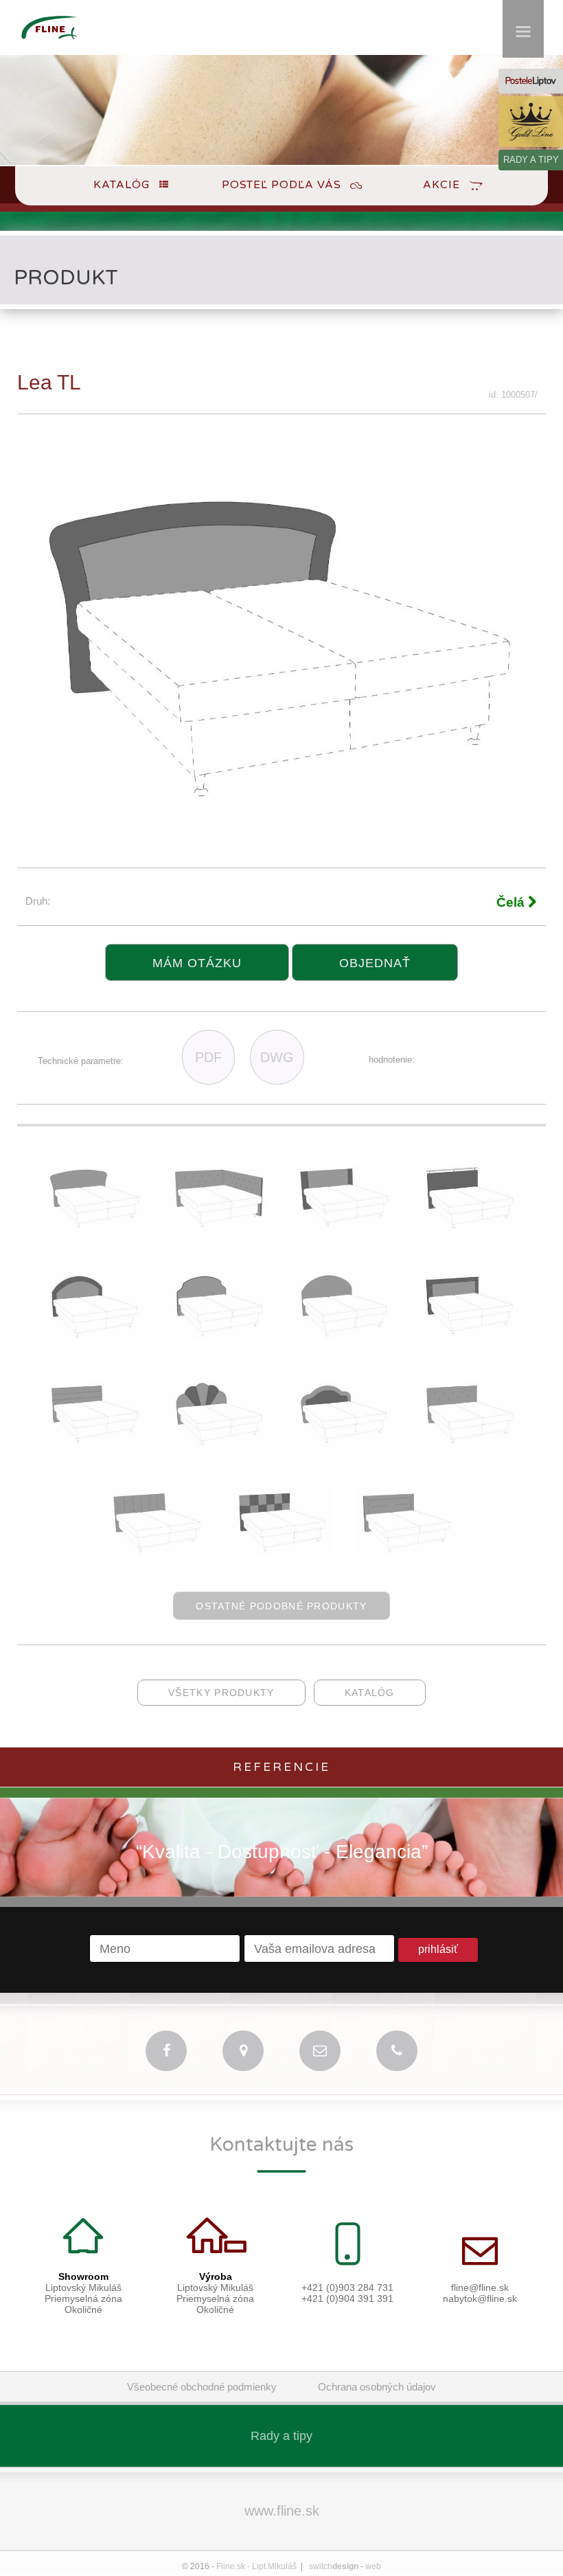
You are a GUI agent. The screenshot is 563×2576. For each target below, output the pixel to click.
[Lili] (469, 1444)
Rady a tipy (281, 2436)
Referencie (281, 1767)
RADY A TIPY (531, 160)
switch (334, 2566)
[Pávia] (219, 1444)
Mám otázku (197, 963)
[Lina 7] (469, 1227)
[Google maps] (243, 2051)
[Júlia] (219, 1336)
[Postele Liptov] (531, 81)
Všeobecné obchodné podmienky (202, 2387)
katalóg (370, 1693)
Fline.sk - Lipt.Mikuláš (256, 2566)
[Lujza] (94, 1444)
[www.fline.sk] (49, 46)
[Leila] (406, 1552)
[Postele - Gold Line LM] (531, 122)
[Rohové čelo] (219, 1227)
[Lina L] (469, 1336)
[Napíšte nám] (320, 2051)
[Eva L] (344, 1444)
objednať (375, 963)
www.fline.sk (282, 2511)
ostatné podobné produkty (281, 1606)
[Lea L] (94, 1336)
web (373, 2566)
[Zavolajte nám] (397, 2051)
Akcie (441, 185)
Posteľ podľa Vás (281, 185)
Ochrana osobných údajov (377, 2387)
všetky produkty (221, 1693)
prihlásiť (438, 1949)
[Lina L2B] (344, 1227)
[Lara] (281, 1552)
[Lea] (344, 1336)
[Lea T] (94, 1227)
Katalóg (122, 185)
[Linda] (157, 1552)
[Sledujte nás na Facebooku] (166, 2051)
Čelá (512, 902)
